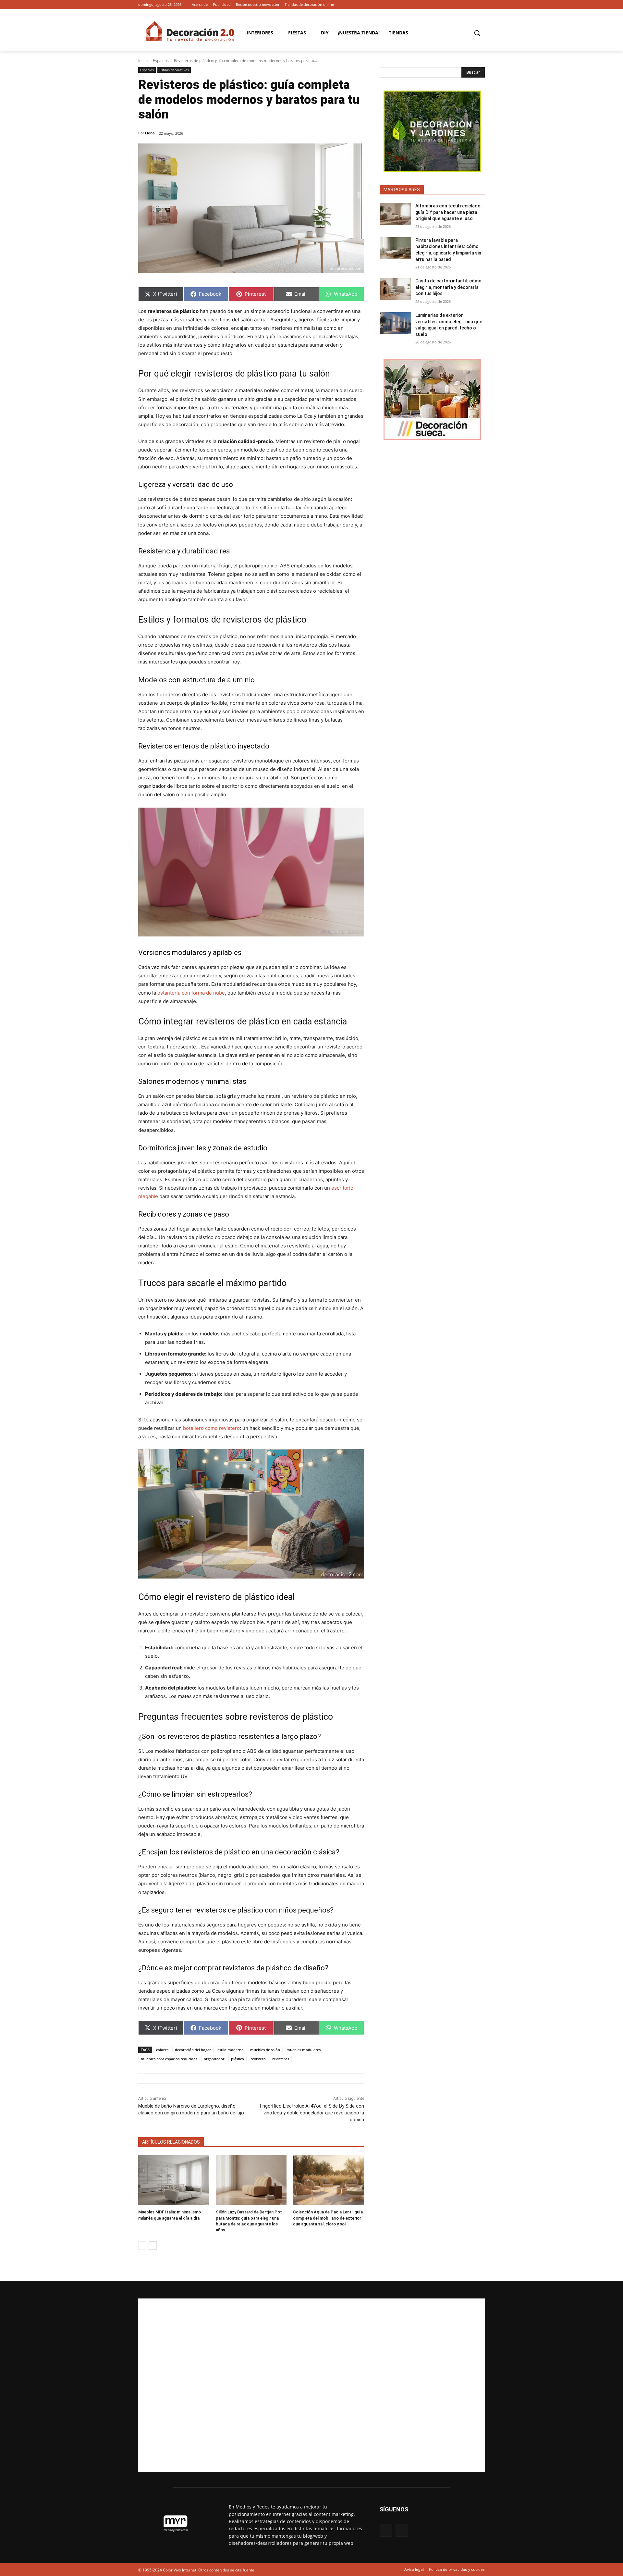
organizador (214, 2059)
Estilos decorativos (174, 70)
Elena (150, 133)
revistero (258, 2059)
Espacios (161, 61)
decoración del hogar (193, 2050)
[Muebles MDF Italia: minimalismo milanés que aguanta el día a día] (174, 2180)
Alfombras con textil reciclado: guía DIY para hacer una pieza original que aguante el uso (449, 212)
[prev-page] (142, 2246)
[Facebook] (472, 5)
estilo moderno (231, 2050)
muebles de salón (265, 2050)
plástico (238, 2059)
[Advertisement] (311, 2385)
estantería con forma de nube (191, 993)
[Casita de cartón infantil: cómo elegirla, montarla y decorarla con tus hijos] (395, 289)
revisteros (281, 2059)
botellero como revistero (211, 1428)
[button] (477, 33)
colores (162, 2050)
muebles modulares (304, 2050)
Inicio (143, 61)
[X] (481, 5)
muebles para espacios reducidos (169, 2059)
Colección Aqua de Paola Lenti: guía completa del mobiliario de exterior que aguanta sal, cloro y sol (328, 2218)
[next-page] (153, 2246)
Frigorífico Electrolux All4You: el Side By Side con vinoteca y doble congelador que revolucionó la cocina (312, 2113)
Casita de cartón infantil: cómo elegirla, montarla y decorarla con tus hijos (448, 287)
